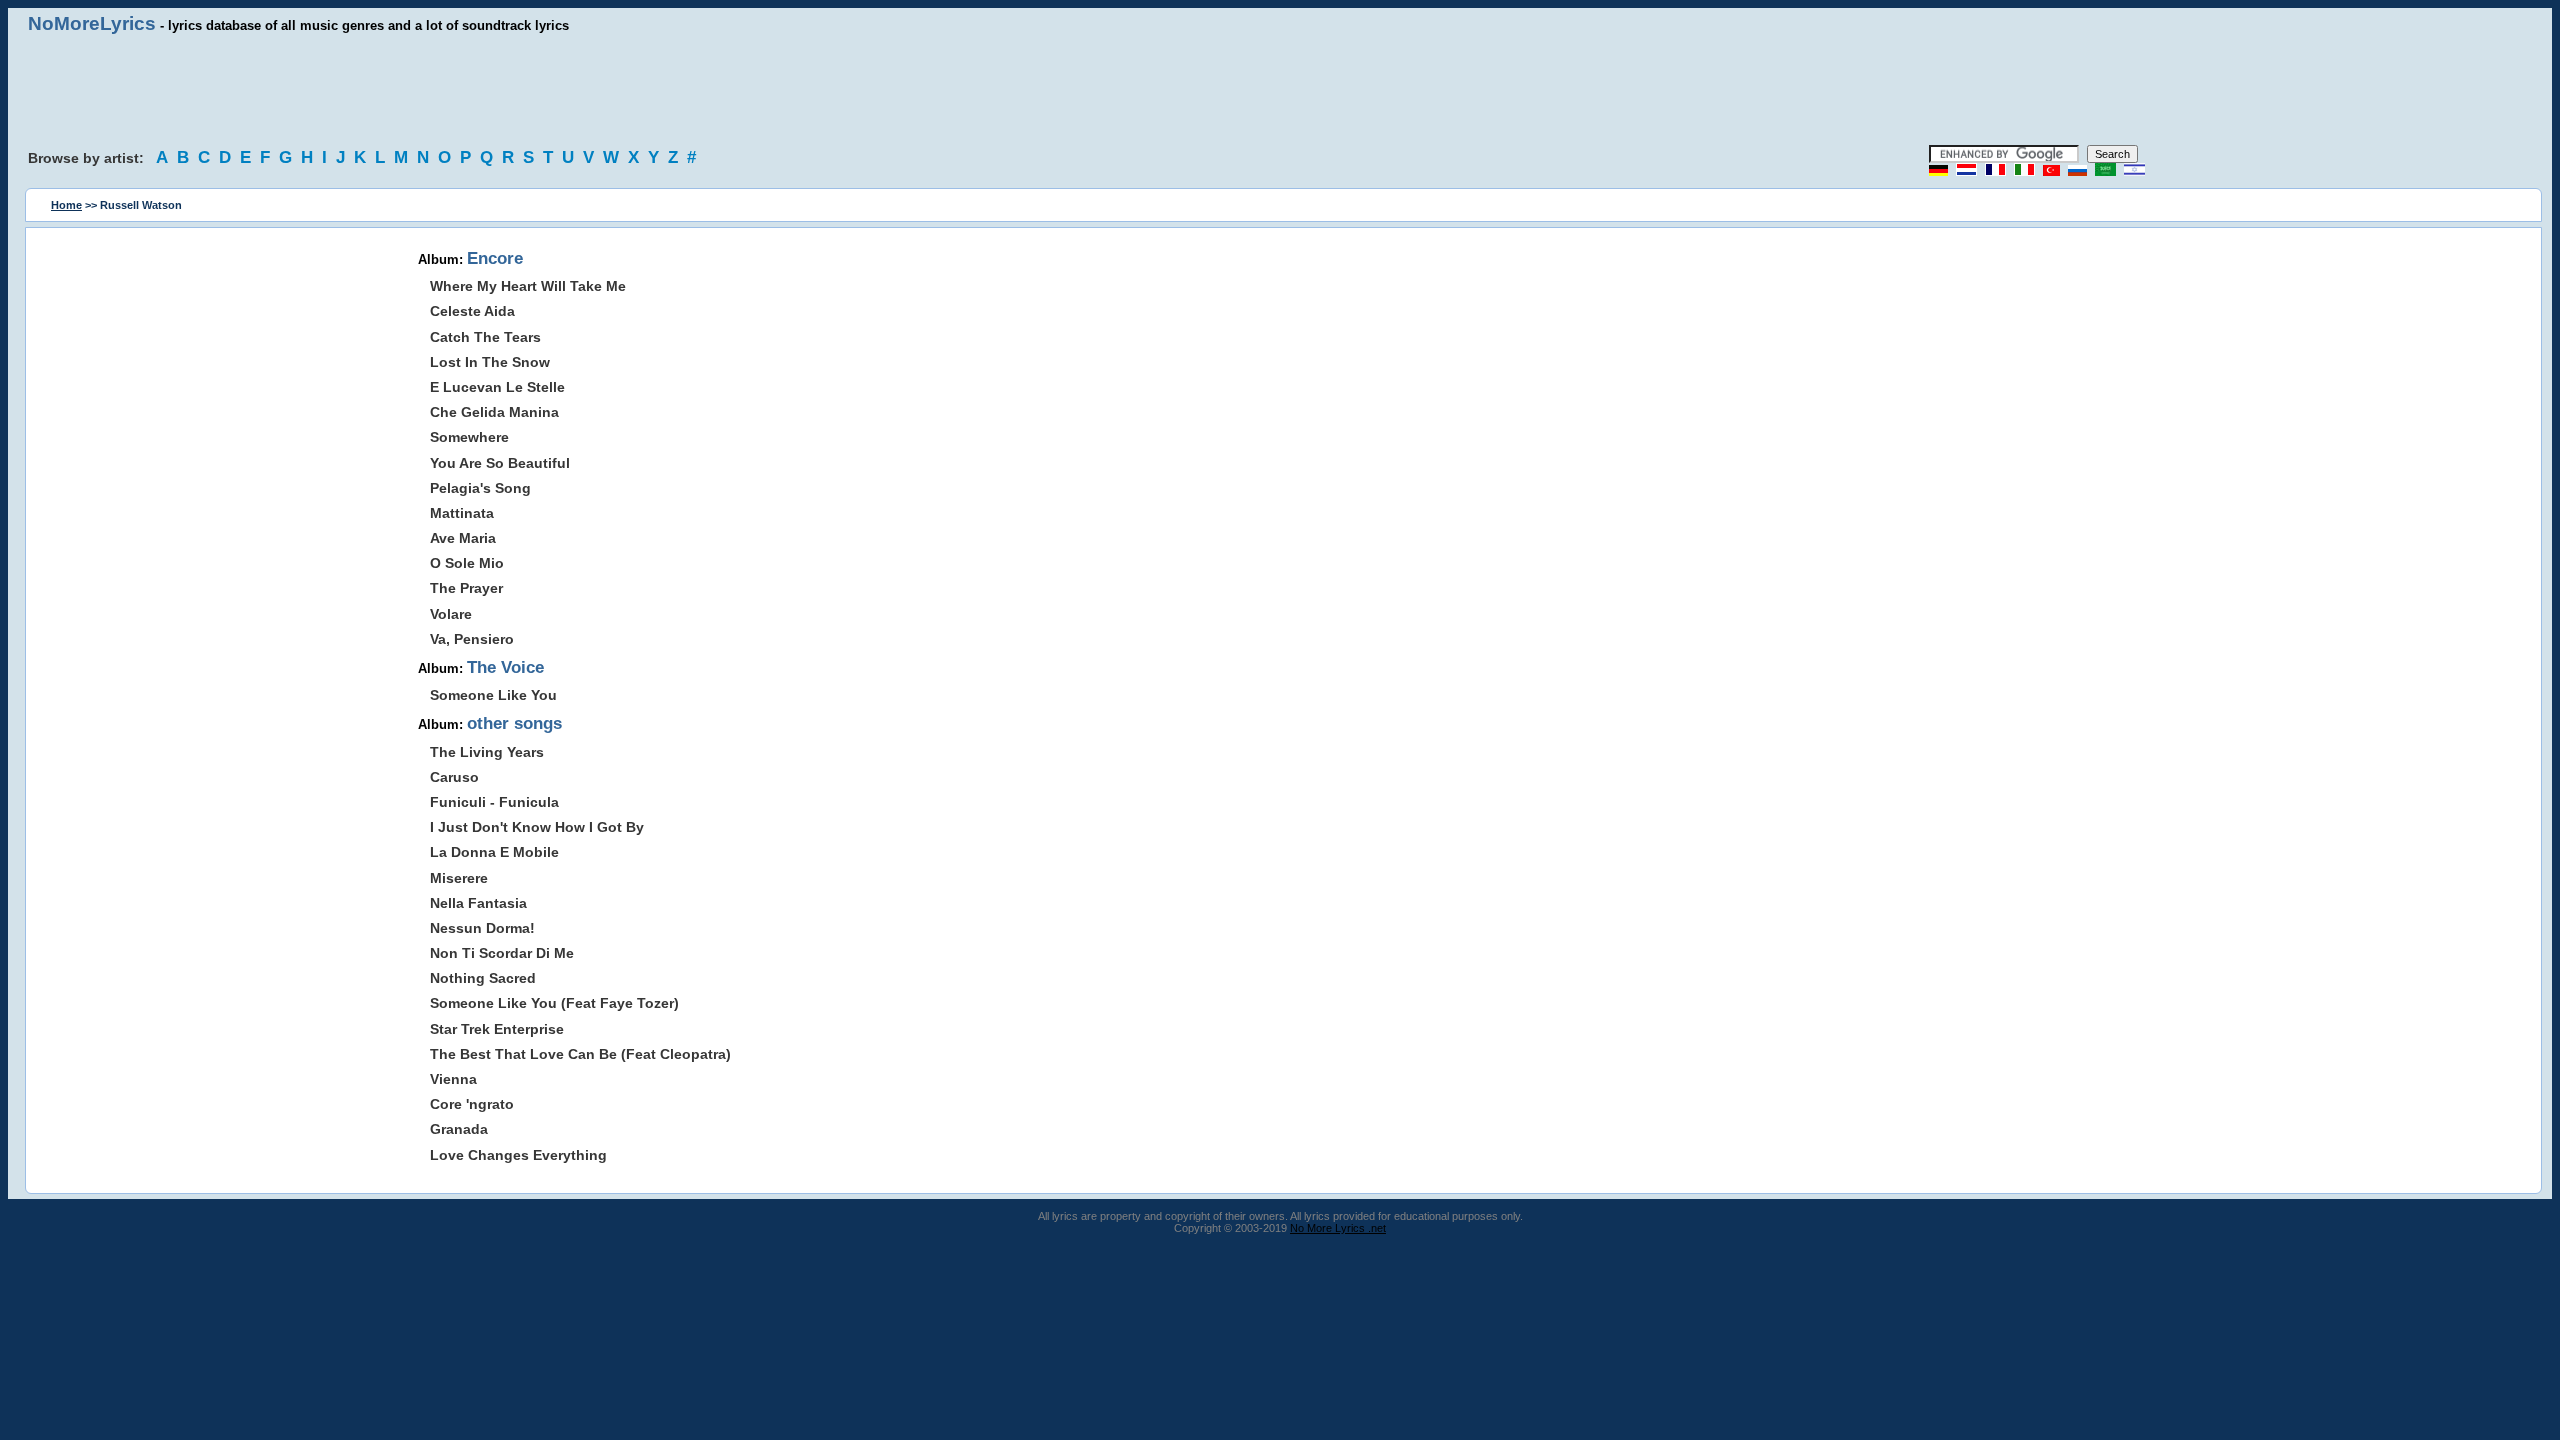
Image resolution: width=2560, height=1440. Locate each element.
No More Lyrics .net (1338, 1228)
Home (66, 205)
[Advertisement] (1280, 90)
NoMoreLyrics (92, 23)
